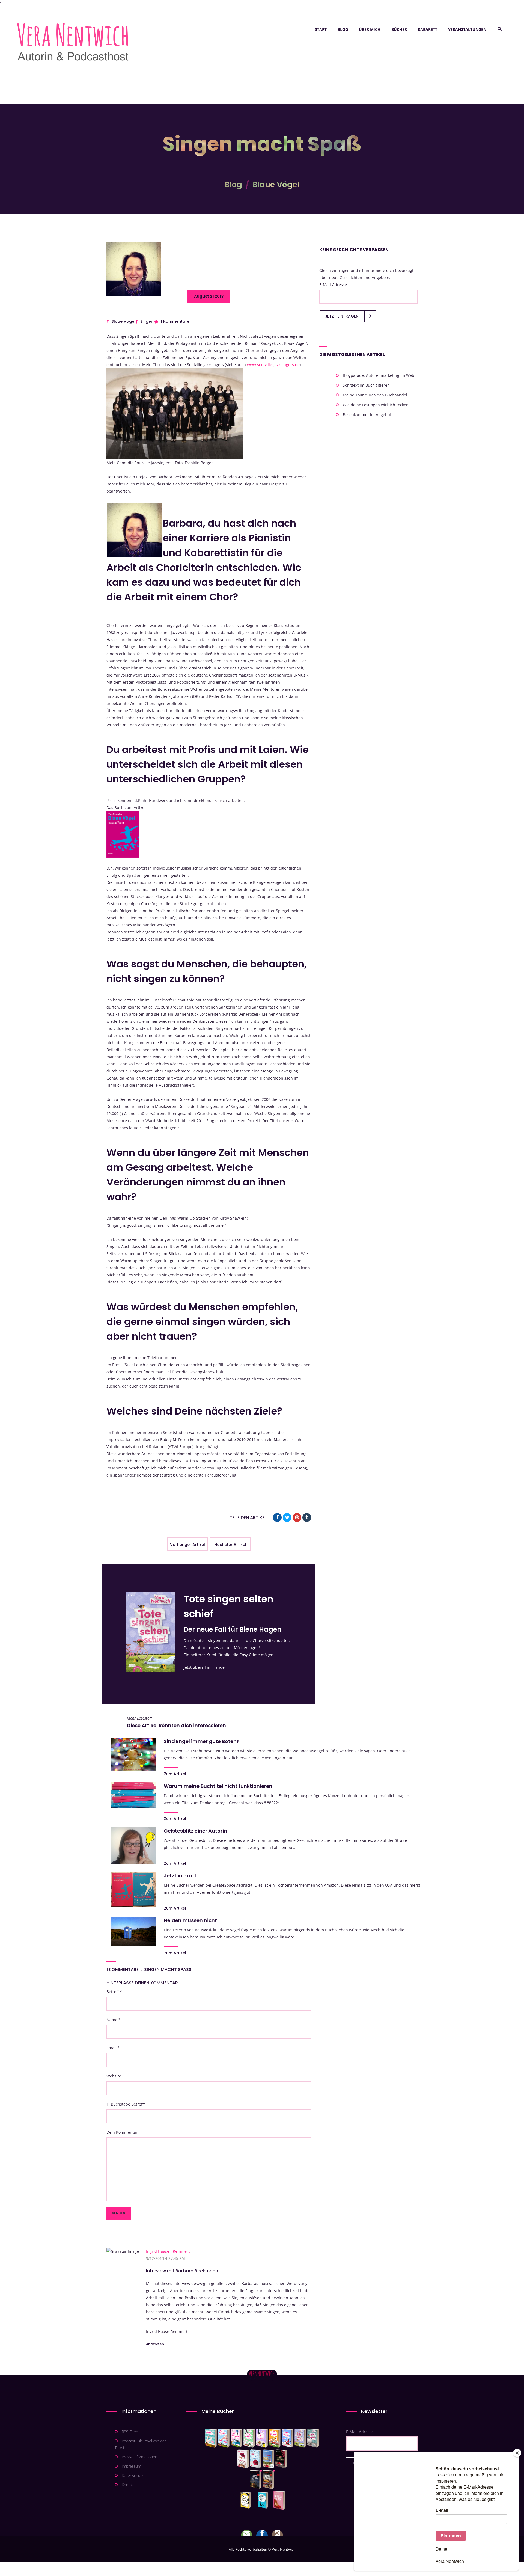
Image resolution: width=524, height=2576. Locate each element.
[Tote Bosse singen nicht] (249, 2438)
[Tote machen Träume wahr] (236, 2438)
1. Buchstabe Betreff (126, 2104)
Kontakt (128, 2485)
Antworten (155, 2344)
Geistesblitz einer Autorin (195, 1831)
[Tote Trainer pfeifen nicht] (288, 2438)
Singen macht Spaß (168, 1969)
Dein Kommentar (122, 2132)
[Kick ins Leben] (247, 2500)
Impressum (131, 2466)
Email (113, 2048)
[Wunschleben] (279, 2500)
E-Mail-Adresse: (334, 285)
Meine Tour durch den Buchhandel (375, 395)
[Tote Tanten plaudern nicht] (275, 2438)
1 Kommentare (175, 321)
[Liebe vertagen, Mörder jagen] (224, 2438)
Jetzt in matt (180, 1876)
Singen (147, 321)
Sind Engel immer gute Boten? (202, 1741)
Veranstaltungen (467, 29)
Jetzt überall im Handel (205, 1667)
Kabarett (428, 29)
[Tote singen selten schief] (300, 2438)
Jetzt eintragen (342, 316)
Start (321, 29)
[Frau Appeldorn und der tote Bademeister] (256, 2459)
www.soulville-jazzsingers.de (273, 365)
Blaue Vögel (276, 185)
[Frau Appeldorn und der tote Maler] (243, 2459)
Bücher (399, 29)
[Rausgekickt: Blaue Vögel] (264, 2500)
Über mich (370, 29)
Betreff (114, 1992)
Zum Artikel (175, 1774)
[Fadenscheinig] (256, 2480)
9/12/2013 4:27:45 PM (166, 2258)
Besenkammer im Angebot (367, 415)
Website (114, 2076)
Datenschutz (133, 2475)
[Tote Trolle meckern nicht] (262, 2438)
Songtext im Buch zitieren (366, 385)
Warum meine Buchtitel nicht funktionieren (218, 1786)
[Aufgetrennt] (268, 2480)
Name (114, 2020)
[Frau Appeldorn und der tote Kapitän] (268, 2459)
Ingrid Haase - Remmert (168, 2251)
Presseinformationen (139, 2457)
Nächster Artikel (230, 1545)
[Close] (517, 2453)
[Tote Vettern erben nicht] (313, 2438)
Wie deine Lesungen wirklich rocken (376, 405)
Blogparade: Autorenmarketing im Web (379, 375)
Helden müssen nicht (190, 1920)
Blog (343, 29)
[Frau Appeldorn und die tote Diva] (281, 2459)
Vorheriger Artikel (187, 1545)
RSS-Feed (130, 2432)
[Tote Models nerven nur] (211, 2438)
